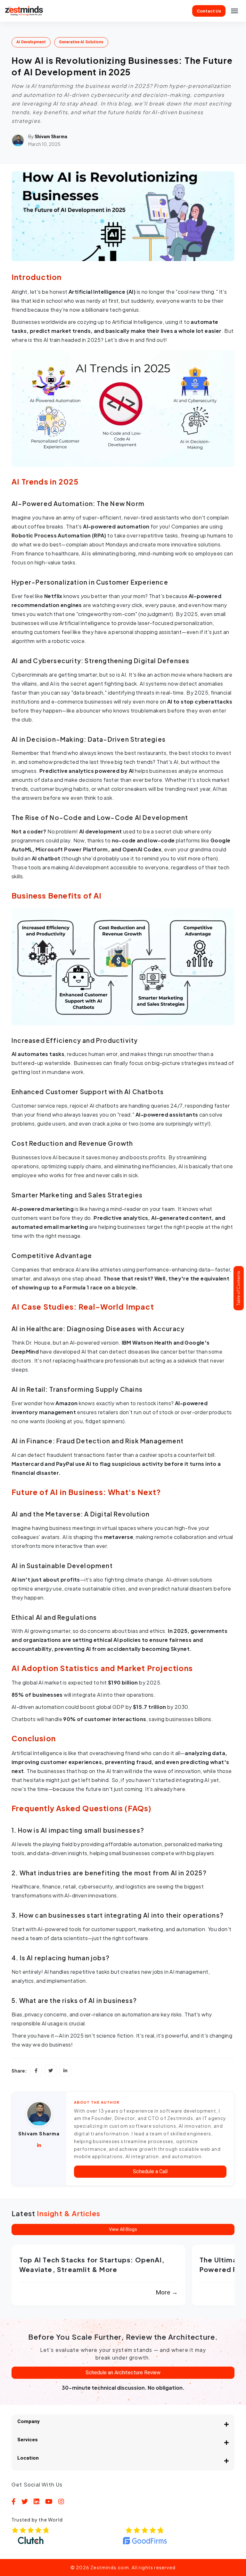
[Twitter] (51, 2071)
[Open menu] (234, 11)
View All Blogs (123, 2229)
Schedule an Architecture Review (123, 2373)
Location (28, 2458)
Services (28, 2440)
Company (29, 2421)
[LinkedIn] (65, 2071)
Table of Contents (238, 1288)
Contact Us (209, 11)
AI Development (31, 42)
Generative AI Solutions (81, 42)
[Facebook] (36, 2071)
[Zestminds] (24, 11)
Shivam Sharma (51, 137)
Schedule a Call (150, 2171)
